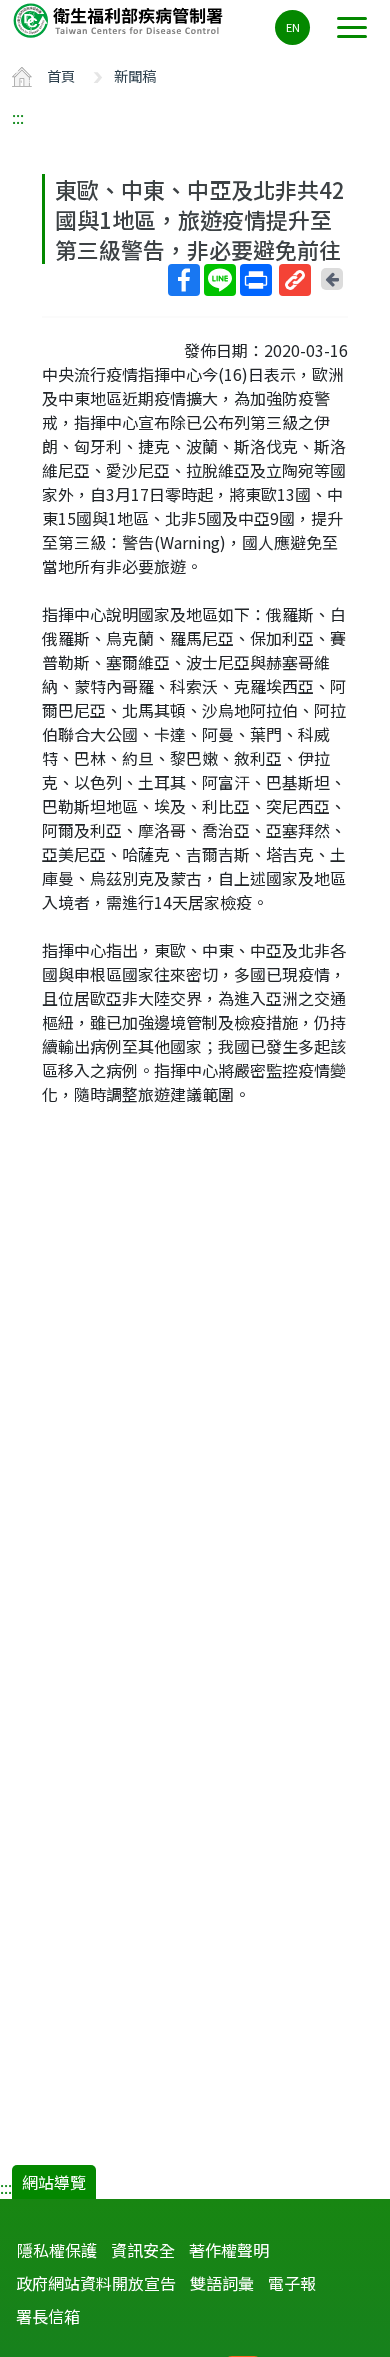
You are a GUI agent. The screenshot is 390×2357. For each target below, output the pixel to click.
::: (18, 117)
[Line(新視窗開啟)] (220, 280)
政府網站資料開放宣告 (96, 2283)
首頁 (61, 75)
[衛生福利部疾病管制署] (120, 19)
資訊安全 (143, 2250)
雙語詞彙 (222, 2283)
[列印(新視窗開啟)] (256, 280)
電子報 (292, 2283)
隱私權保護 (57, 2250)
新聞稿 (135, 75)
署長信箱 (48, 2316)
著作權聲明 (229, 2250)
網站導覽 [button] (54, 2182)
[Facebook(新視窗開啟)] (184, 280)
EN (293, 27)
